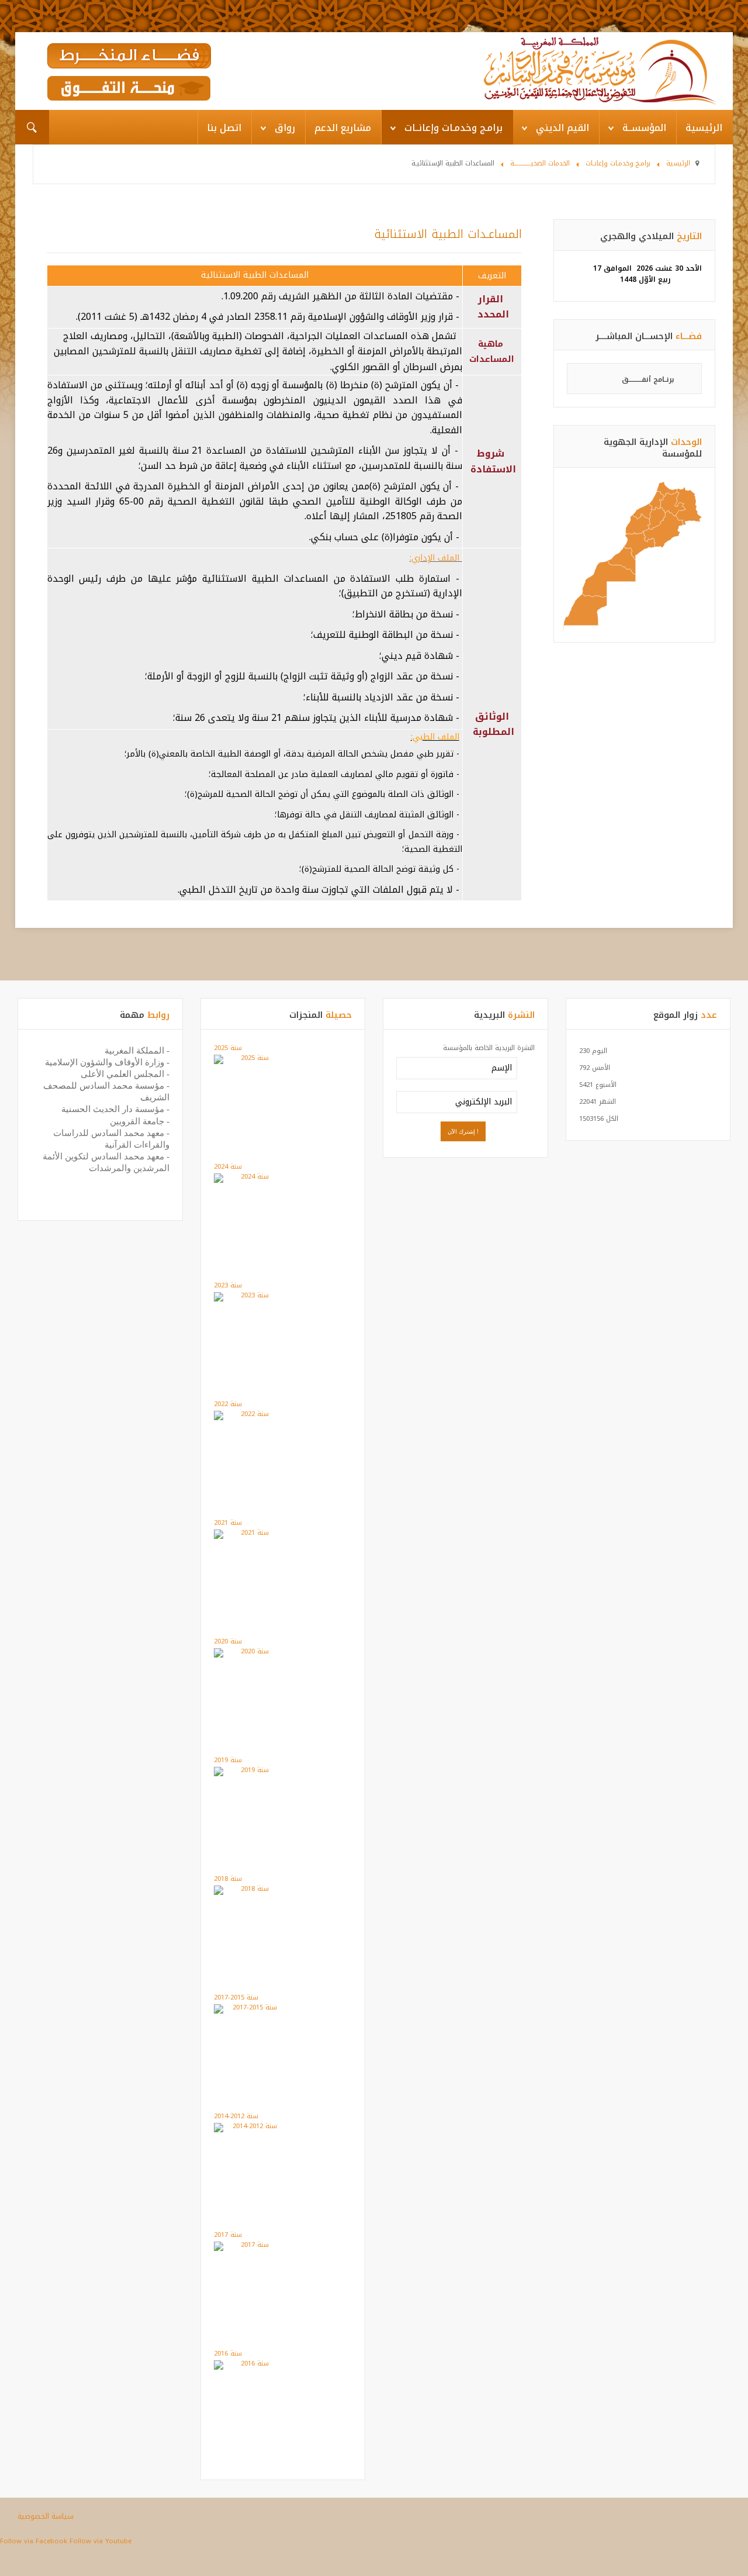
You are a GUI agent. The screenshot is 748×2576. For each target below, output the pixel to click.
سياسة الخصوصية (46, 2516)
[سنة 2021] (250, 1534)
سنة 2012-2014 (236, 2116)
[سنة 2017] (250, 2246)
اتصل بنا (224, 128)
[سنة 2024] (250, 1178)
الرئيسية (704, 128)
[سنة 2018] (250, 1890)
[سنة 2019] (250, 1771)
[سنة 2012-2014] (250, 2127)
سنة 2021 (228, 1523)
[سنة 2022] (250, 1415)
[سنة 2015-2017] (250, 2009)
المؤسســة (644, 128)
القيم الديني (562, 128)
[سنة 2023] (250, 1296)
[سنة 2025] (250, 1059)
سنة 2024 (228, 1167)
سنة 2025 (228, 1048)
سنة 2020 (228, 1641)
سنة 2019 (228, 1760)
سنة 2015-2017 (236, 1997)
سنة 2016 (228, 2354)
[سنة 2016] (250, 2365)
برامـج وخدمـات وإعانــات (453, 128)
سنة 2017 (228, 2235)
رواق (285, 128)
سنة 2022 (228, 1404)
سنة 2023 (228, 1285)
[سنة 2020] (250, 1653)
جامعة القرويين (137, 1121)
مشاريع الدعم (343, 128)
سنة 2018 (228, 1879)
